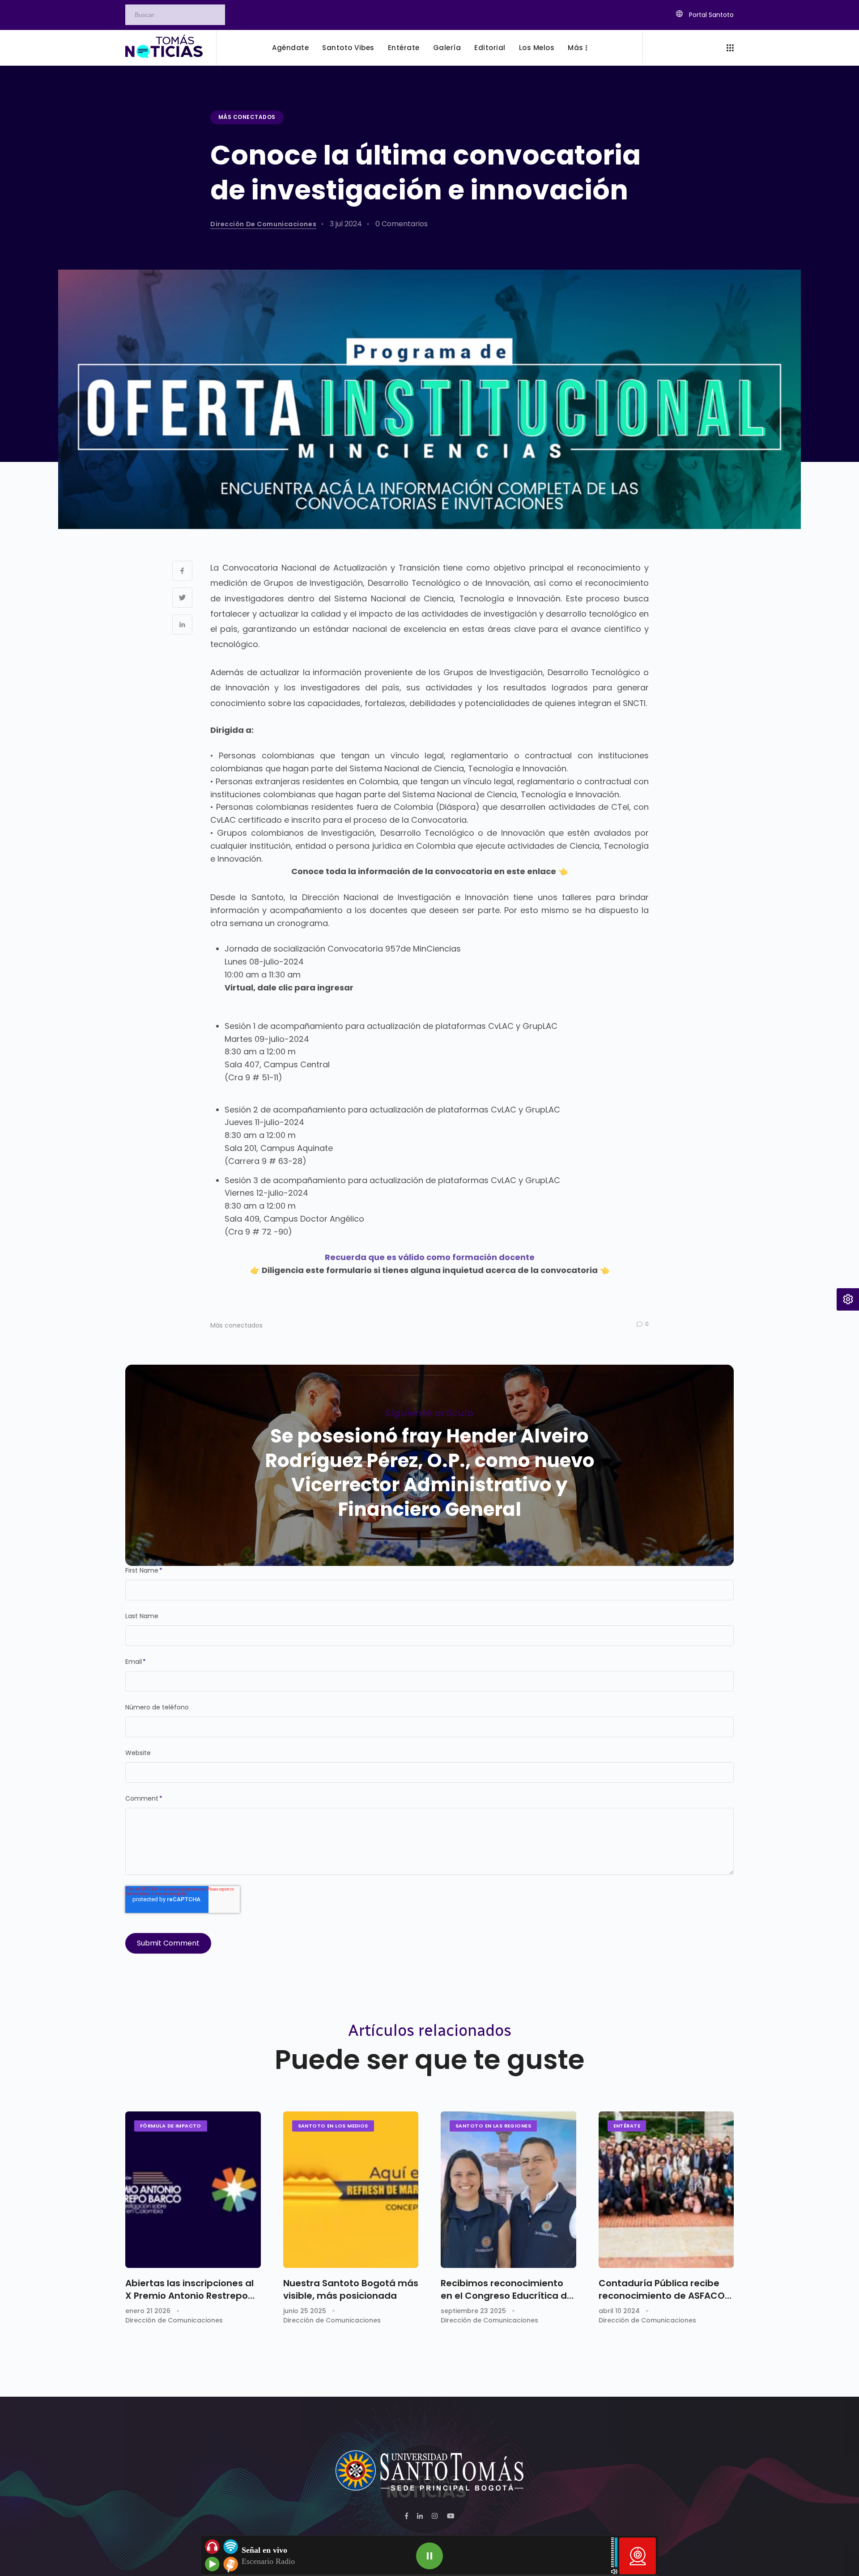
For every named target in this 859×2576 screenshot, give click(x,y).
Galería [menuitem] (447, 48)
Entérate (627, 2126)
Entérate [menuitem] (404, 48)
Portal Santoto (710, 15)
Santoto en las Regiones (493, 2126)
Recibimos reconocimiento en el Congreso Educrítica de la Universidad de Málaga (507, 2289)
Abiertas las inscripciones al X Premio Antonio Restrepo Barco (189, 2289)
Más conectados (247, 117)
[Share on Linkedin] (182, 624)
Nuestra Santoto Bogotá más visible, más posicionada (351, 2289)
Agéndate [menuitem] (290, 48)
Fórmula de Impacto (171, 2126)
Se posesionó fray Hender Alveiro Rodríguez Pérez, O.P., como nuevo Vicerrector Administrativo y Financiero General (430, 1473)
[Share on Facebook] (182, 571)
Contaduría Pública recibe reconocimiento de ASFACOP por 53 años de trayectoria (664, 2289)
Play (429, 2556)
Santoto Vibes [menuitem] (348, 48)
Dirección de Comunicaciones (263, 224)
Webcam (638, 2556)
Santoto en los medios (333, 2126)
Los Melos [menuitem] (537, 48)
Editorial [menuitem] (490, 48)
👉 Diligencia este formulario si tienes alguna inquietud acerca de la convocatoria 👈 (430, 1270)
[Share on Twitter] (182, 598)
